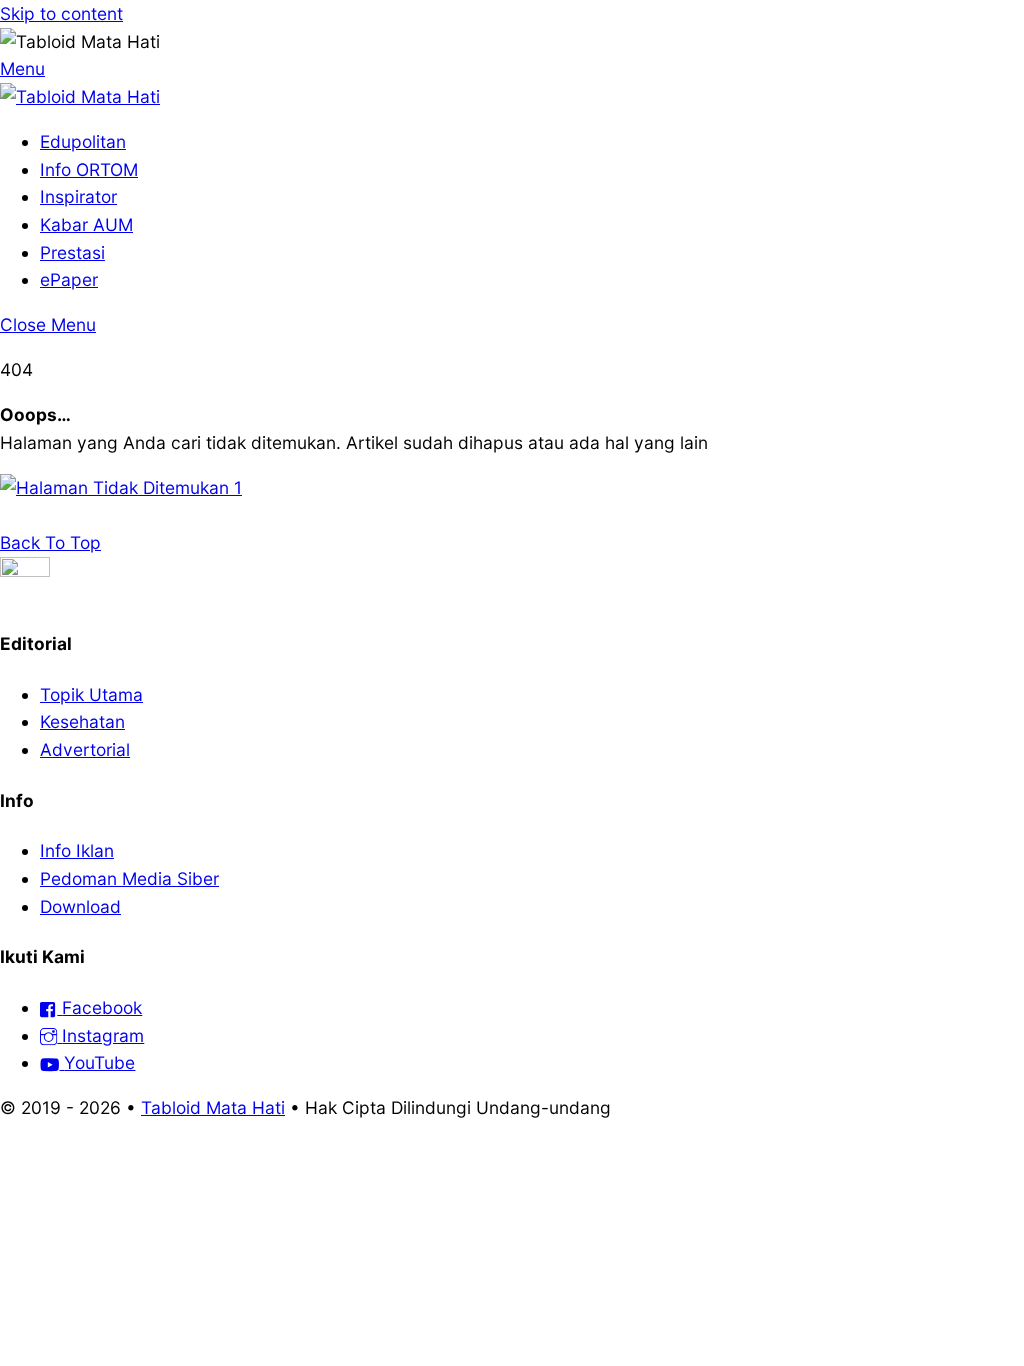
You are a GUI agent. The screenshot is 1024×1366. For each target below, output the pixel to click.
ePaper (69, 279)
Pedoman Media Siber (129, 878)
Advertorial (85, 749)
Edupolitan (83, 141)
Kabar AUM (86, 224)
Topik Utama (91, 694)
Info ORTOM (89, 169)
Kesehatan (82, 721)
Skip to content (61, 13)
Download (80, 906)
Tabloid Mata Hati (213, 1107)
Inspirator (78, 196)
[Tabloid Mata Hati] (80, 96)
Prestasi (72, 252)
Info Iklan (77, 850)
